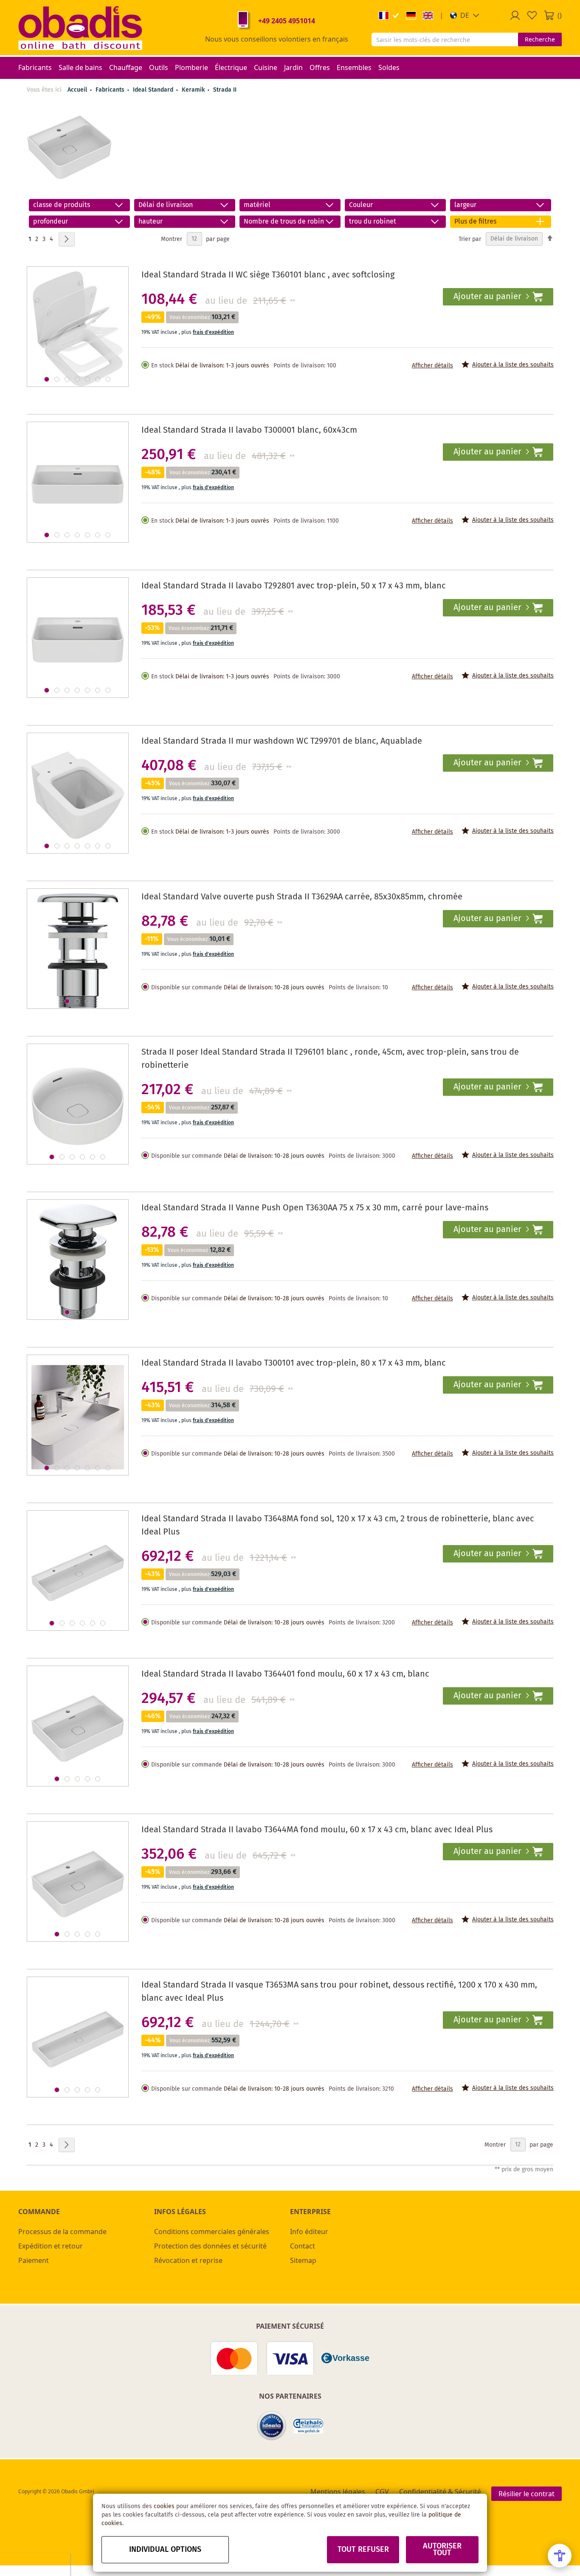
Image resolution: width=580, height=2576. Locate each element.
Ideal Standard (154, 90)
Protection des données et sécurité (210, 2246)
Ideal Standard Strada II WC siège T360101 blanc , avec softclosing (268, 275)
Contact (303, 2246)
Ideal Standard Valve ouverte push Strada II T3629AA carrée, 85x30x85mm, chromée (302, 897)
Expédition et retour (51, 2246)
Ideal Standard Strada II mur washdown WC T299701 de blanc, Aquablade (282, 741)
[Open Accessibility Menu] (560, 2556)
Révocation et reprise (188, 2260)
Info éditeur (309, 2232)
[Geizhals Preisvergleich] (308, 2426)
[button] (465, 15)
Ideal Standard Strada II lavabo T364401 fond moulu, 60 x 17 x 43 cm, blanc (285, 1674)
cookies (164, 2506)
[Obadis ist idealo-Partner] (272, 2426)
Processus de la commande (62, 2232)
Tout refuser (363, 2550)
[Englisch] (428, 15)
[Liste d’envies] (532, 15)
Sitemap (303, 2260)
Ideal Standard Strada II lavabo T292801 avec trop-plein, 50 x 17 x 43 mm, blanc (294, 586)
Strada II (225, 90)
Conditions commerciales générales (212, 2232)
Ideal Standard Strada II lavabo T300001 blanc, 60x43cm (249, 430)
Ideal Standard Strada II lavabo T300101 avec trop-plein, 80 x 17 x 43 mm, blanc (294, 1363)
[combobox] (445, 39)
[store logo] (80, 28)
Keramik (194, 90)
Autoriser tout (442, 2550)
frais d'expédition (213, 332)
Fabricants (111, 90)
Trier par (470, 239)
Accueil (77, 90)
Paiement (34, 2260)
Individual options (165, 2550)
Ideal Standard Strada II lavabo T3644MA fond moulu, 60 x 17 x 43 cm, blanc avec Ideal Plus (317, 1830)
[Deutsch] (411, 15)
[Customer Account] (515, 15)
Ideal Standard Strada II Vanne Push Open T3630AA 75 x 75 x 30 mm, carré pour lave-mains (315, 1208)
